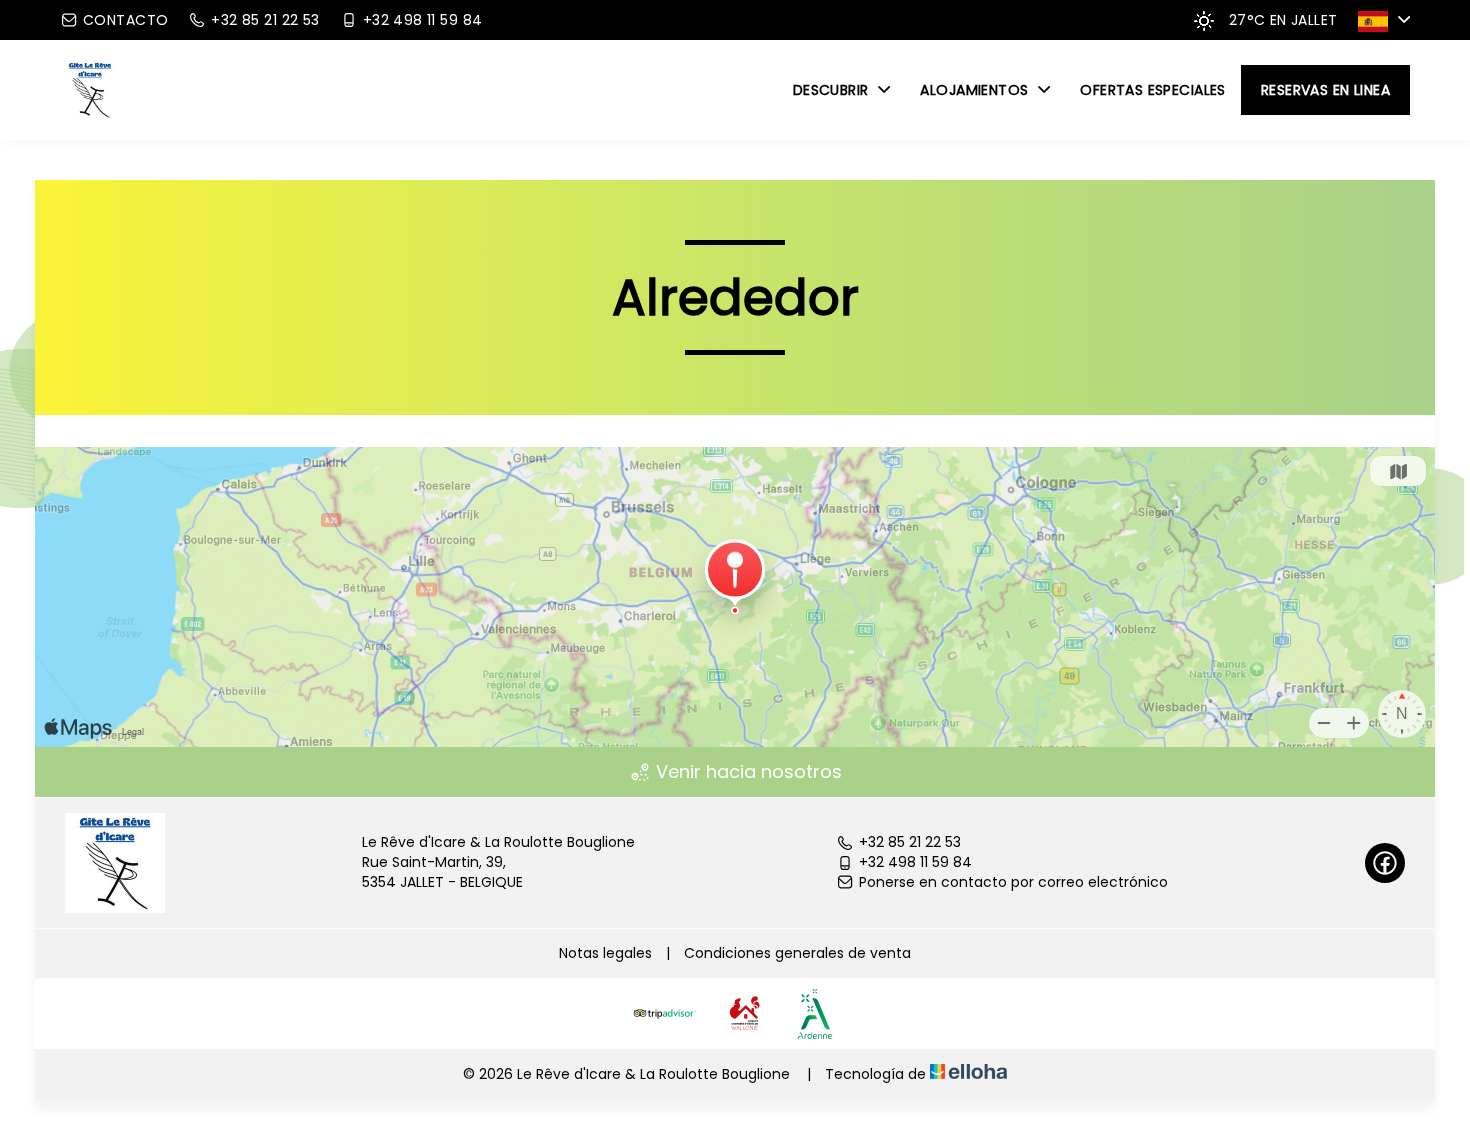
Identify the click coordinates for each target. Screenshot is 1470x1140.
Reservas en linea (1325, 90)
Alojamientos (976, 90)
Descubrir (833, 90)
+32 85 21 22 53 (910, 842)
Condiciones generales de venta (797, 953)
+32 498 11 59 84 (915, 862)
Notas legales (605, 953)
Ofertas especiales (1153, 90)
